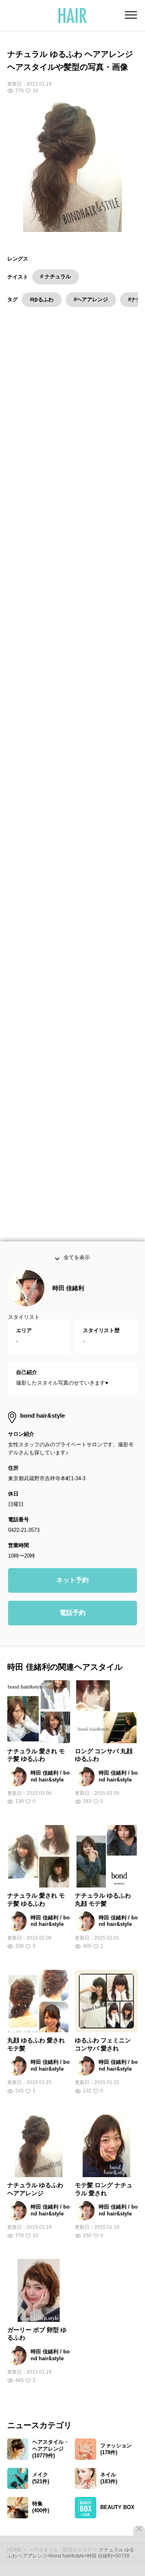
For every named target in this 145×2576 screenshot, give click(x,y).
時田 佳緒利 (68, 1307)
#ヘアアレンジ (91, 299)
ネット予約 (72, 1599)
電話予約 (72, 1632)
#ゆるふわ (42, 299)
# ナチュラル (56, 276)
